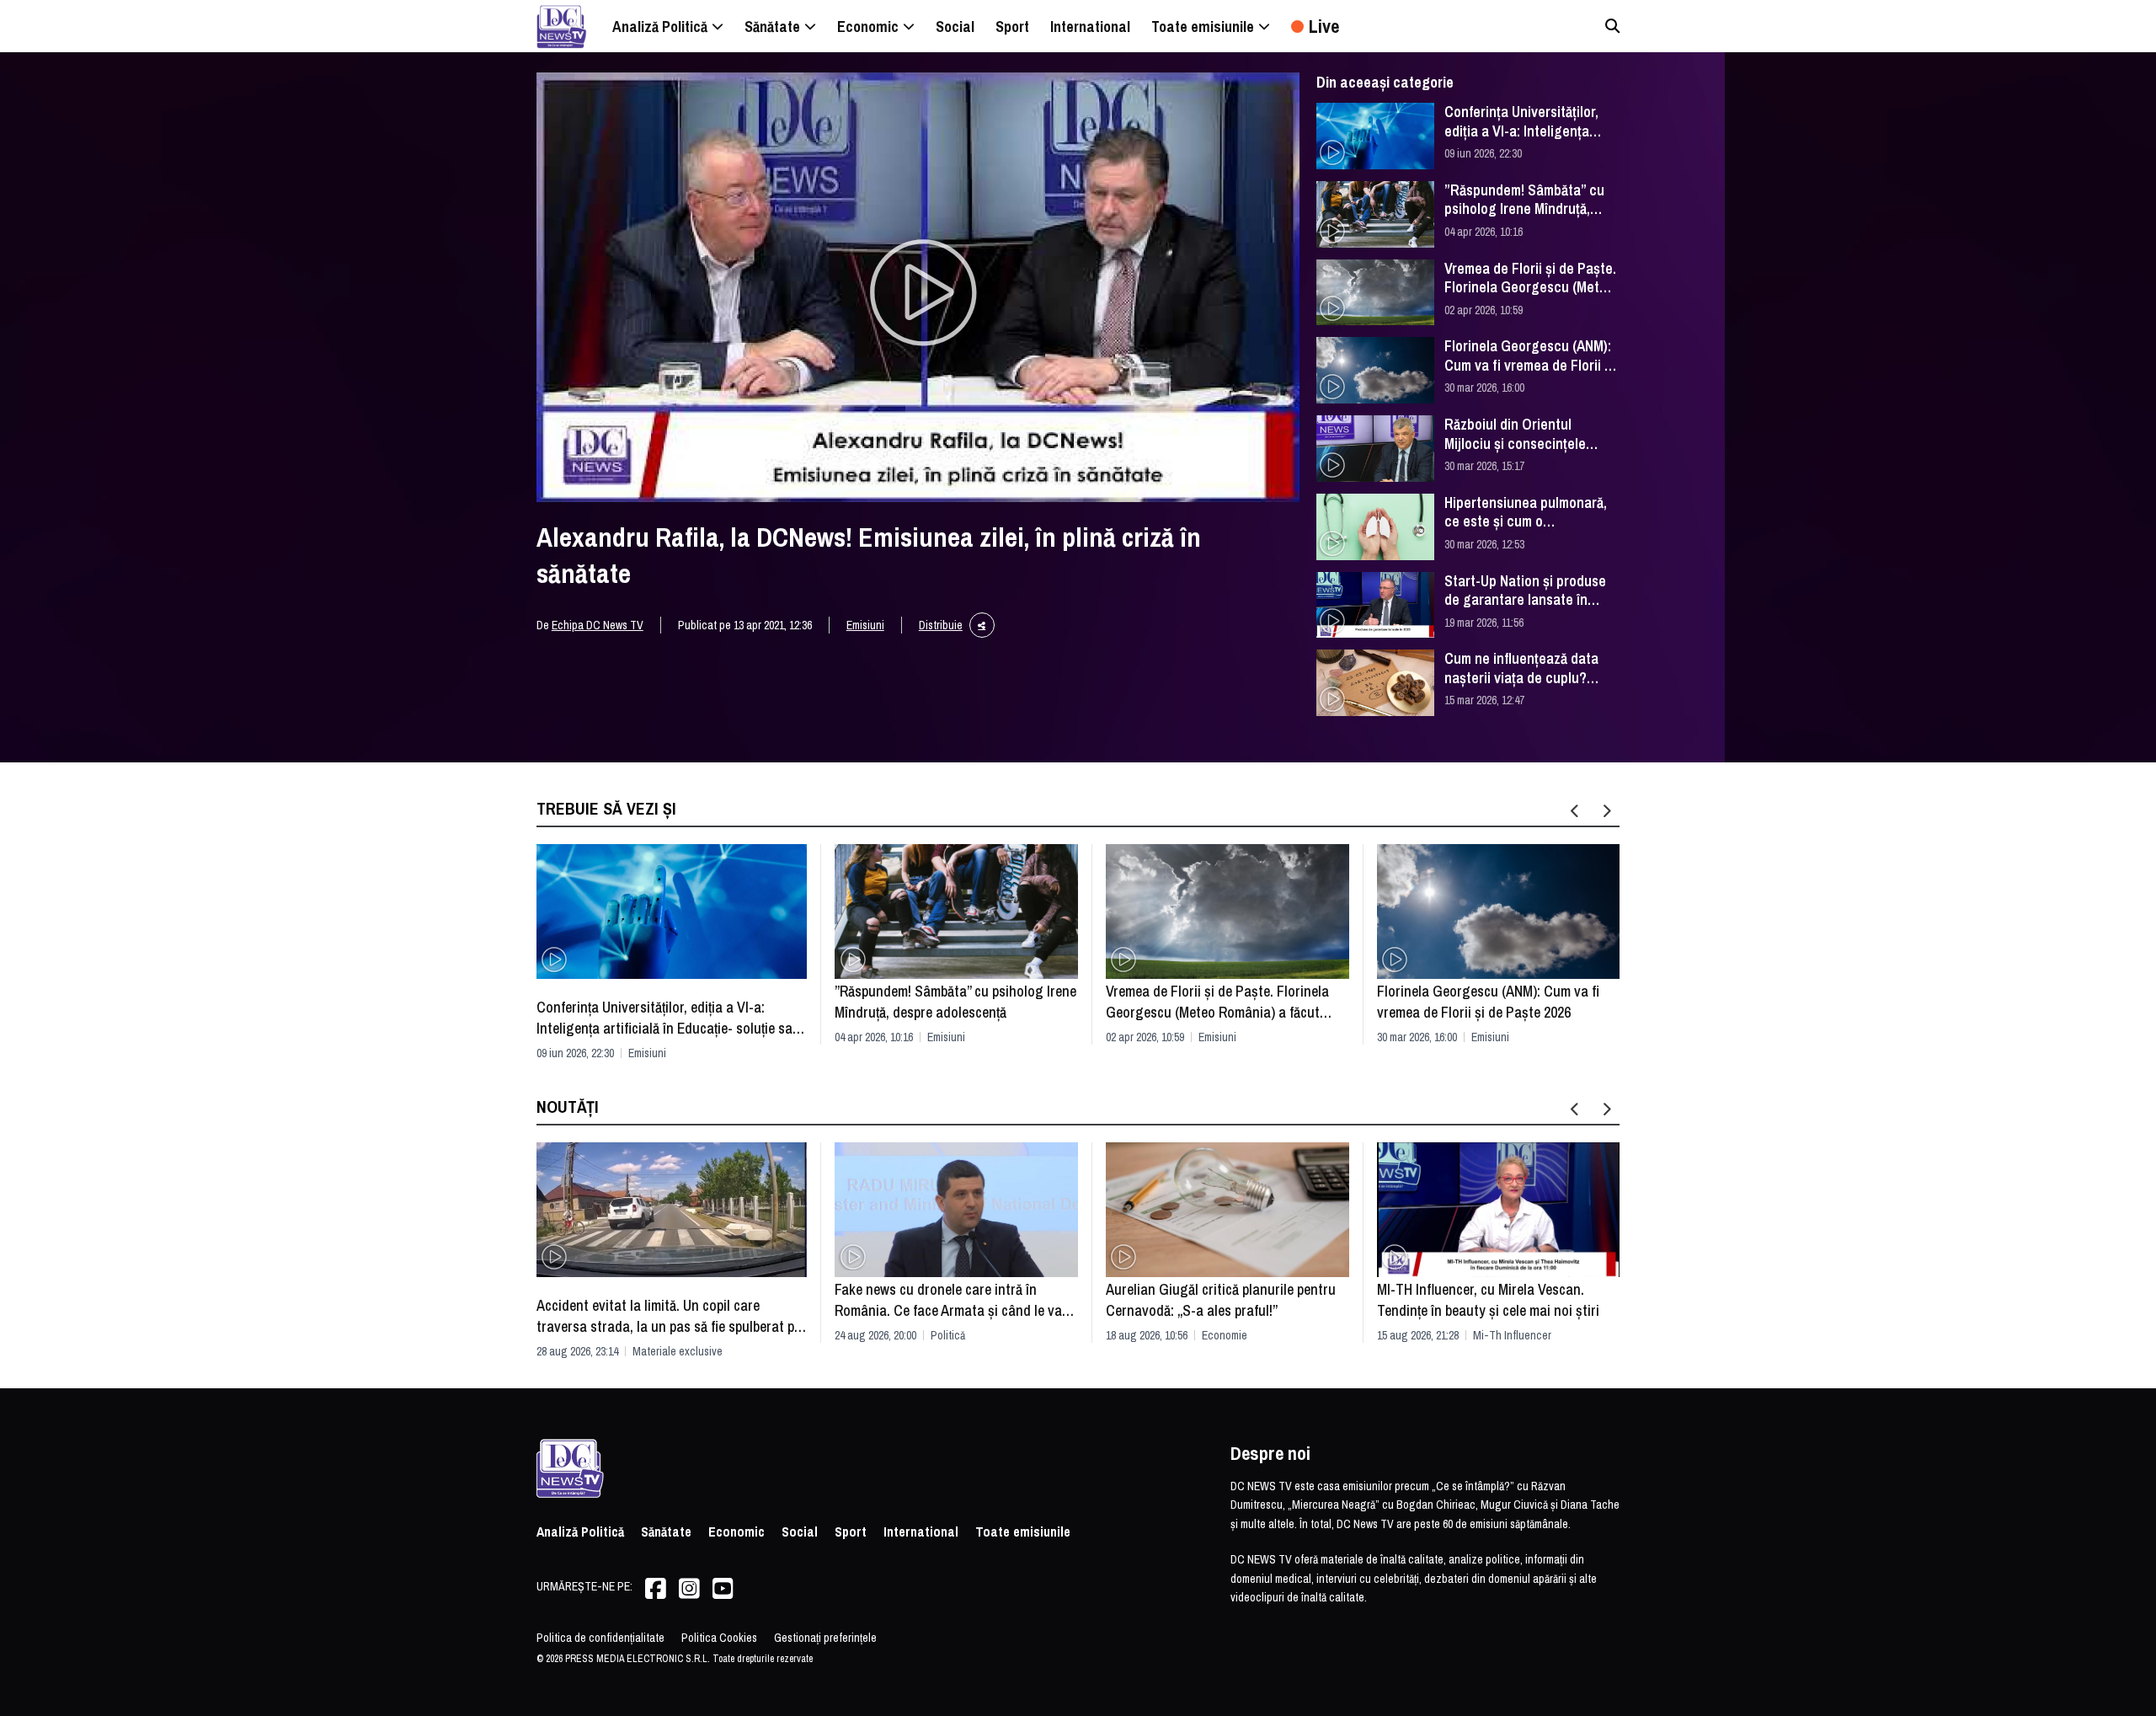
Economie (1225, 1335)
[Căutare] (1612, 26)
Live (1324, 26)
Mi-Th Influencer (1512, 1335)
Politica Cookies (719, 1638)
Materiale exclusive (678, 1351)
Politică (948, 1335)
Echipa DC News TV (598, 625)
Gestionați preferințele (825, 1638)
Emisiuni (865, 625)
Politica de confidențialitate (600, 1638)
